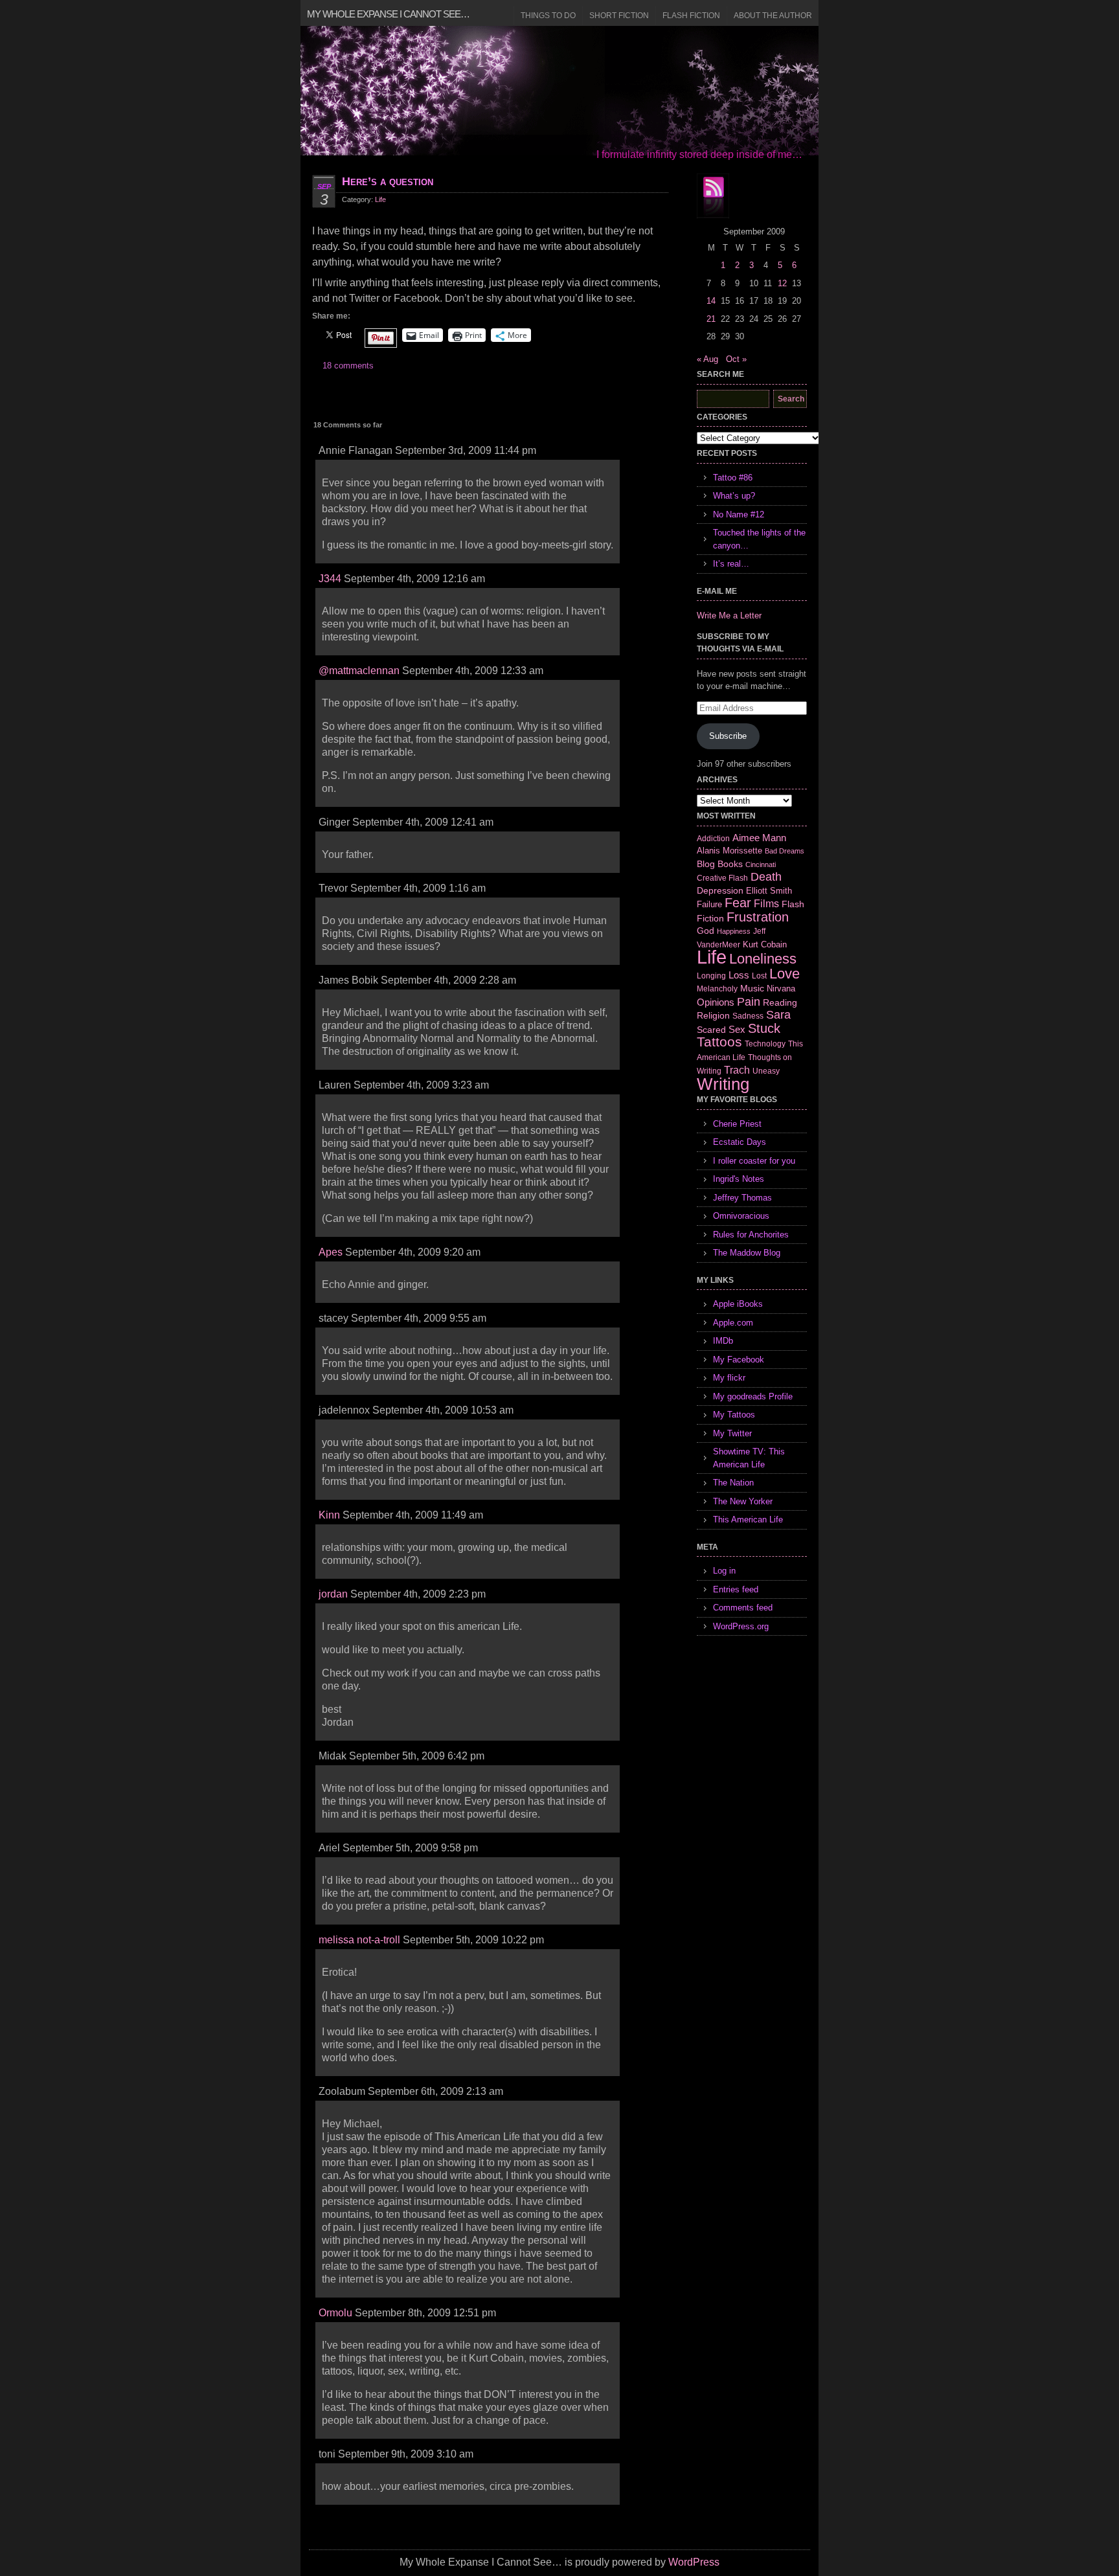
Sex (737, 1029)
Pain (749, 1002)
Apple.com (733, 1323)
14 (711, 301)
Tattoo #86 (733, 478)
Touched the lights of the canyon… (759, 539)
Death (766, 877)
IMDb (723, 1341)
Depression (720, 890)
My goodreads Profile (753, 1396)
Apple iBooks (738, 1304)
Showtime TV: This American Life (749, 1458)
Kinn (329, 1515)
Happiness (734, 931)
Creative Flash (722, 878)
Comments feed (743, 1608)
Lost (759, 976)
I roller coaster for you (754, 1161)
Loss (739, 975)
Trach (737, 1070)
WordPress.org (741, 1626)
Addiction (713, 838)
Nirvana (781, 989)
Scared (711, 1030)
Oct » (736, 359)
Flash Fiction (691, 16)
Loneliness (763, 959)
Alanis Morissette (729, 851)
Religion (713, 1015)
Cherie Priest (737, 1124)
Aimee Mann (759, 838)
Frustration (758, 917)
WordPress (694, 2562)
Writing (723, 1084)
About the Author (773, 16)
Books (730, 864)
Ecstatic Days (740, 1142)
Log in (724, 1571)
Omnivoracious (741, 1216)
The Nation (733, 1483)
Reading (780, 1002)
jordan (333, 1594)
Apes (331, 1252)
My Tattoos (734, 1415)
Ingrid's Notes (739, 1179)
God (706, 931)
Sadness (748, 1016)
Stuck (764, 1028)
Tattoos (719, 1042)
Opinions (716, 1002)
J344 (330, 579)
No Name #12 (739, 514)
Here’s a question (388, 181)
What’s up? (734, 496)
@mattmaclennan (359, 671)
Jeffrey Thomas (742, 1198)
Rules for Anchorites (751, 1235)
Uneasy (766, 1071)
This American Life (748, 1520)
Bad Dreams (785, 851)
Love (785, 974)
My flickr (729, 1378)
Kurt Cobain (765, 944)
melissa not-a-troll (359, 1940)
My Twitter (732, 1433)
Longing (711, 976)
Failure (709, 904)
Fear (738, 903)
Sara (778, 1015)
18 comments (348, 366)
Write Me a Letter (729, 616)
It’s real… (731, 564)
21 (711, 319)
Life (380, 199)
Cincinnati (761, 864)
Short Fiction (619, 16)
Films (766, 904)
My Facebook (739, 1360)
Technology (765, 1044)
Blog (706, 864)
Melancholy (717, 989)
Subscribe (728, 736)
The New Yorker (743, 1501)
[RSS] (713, 196)
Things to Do (548, 16)
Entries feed (736, 1589)
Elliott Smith (769, 891)
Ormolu (335, 2313)
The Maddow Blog (747, 1253)
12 (782, 283)
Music (752, 988)
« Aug (707, 359)
